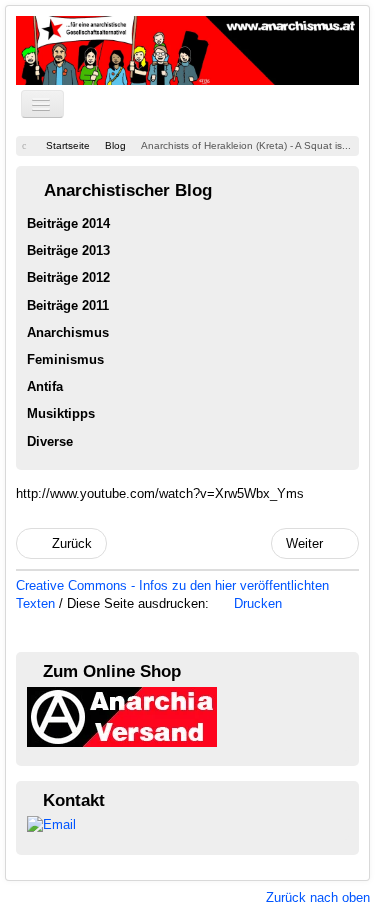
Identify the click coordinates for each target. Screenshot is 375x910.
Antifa (45, 386)
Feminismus (65, 359)
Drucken (256, 603)
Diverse (50, 441)
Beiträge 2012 (68, 277)
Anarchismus (68, 332)
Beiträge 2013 (68, 250)
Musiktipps (61, 413)
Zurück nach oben (318, 897)
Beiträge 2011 (68, 305)
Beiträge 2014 (68, 223)
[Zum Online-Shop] (122, 715)
